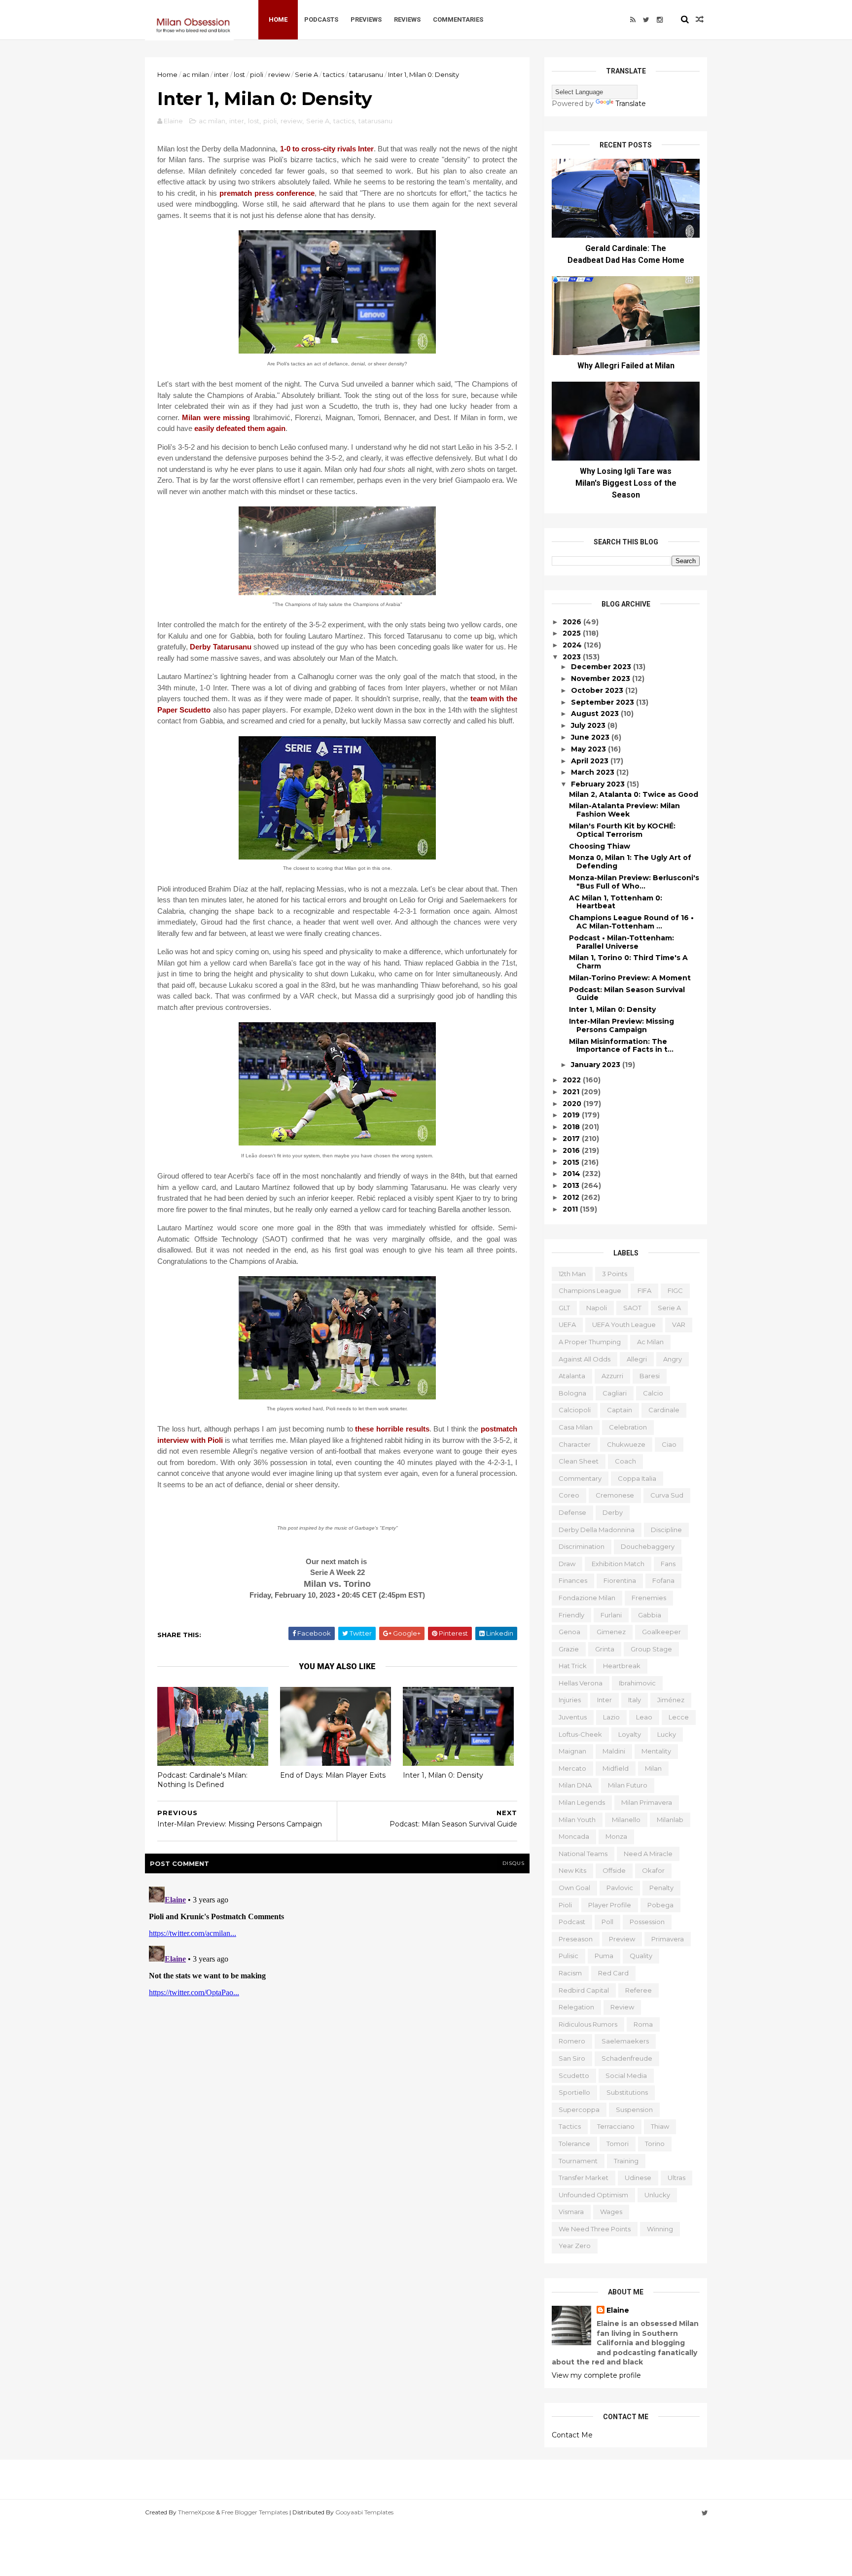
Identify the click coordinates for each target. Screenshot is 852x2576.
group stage (651, 1649)
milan (653, 1768)
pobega (660, 1905)
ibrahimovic (637, 1683)
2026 (573, 622)
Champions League (590, 1290)
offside (614, 1870)
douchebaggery (648, 1546)
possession (647, 1922)
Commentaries (458, 19)
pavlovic (620, 1888)
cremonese (615, 1495)
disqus (514, 1863)
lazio (611, 1717)
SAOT (632, 1308)
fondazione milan (587, 1598)
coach (625, 1461)
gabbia (650, 1615)
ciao (669, 1444)
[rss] (633, 20)
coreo (569, 1495)
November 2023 (602, 679)
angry (673, 1359)
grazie (569, 1649)
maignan (572, 1751)
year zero (575, 2246)
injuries (570, 1700)
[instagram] (660, 20)
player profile (610, 1905)
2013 (572, 1185)
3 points (615, 1274)
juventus (573, 1717)
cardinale (664, 1410)
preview (622, 1939)
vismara (571, 2212)
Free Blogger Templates (255, 2512)
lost (239, 74)
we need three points (595, 2229)
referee (639, 1990)
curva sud (667, 1495)
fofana (663, 1580)
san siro (572, 2058)
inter (221, 74)
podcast (572, 1922)
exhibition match (618, 1564)
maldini (614, 1751)
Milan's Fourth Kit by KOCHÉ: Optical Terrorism (622, 830)
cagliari (615, 1393)
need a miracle (648, 1854)
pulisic (568, 1956)
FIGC (675, 1290)
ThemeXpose (196, 2512)
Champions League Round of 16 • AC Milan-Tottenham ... (631, 922)
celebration (628, 1427)
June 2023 (591, 737)
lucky (667, 1734)
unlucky (657, 2195)
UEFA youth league (624, 1324)
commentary (580, 1478)
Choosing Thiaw (600, 846)
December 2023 (602, 667)
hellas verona (581, 1683)
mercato (572, 1768)
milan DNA (575, 1785)
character (575, 1444)
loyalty (630, 1734)
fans (668, 1564)
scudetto (574, 2075)
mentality (656, 1751)
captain (620, 1410)
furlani (611, 1615)
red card (613, 1973)
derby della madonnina (597, 1530)
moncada (574, 1836)
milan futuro (628, 1785)
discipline (666, 1530)
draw (567, 1564)
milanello (626, 1820)
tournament (578, 2161)
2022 (573, 1080)
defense (572, 1512)
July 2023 (589, 725)
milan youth (577, 1820)
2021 (572, 1092)
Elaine (618, 2310)
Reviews (407, 19)
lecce (679, 1717)
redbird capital (584, 1990)
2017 (572, 1139)
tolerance (574, 2144)
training (626, 2161)
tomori (618, 2144)
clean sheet (579, 1461)
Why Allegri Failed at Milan (626, 366)
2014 (572, 1174)
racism (570, 1973)
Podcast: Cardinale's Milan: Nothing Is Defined (202, 1780)
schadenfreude (627, 2058)
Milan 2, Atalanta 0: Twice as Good (634, 794)
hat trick (573, 1666)
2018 (572, 1127)
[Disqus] (337, 2006)
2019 (572, 1115)
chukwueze (626, 1444)
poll (607, 1922)
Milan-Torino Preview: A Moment (630, 978)
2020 (573, 1104)
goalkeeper (661, 1632)
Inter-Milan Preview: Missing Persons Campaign (621, 1025)
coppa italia (637, 1478)
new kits (572, 1870)
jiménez (671, 1700)
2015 (572, 1162)
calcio (653, 1393)
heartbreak (622, 1666)
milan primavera (647, 1802)
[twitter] (646, 20)
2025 (573, 633)
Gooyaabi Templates (364, 2512)
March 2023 (594, 772)
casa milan (576, 1427)
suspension (634, 2110)
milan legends (582, 1802)
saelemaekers (625, 2041)
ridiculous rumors (588, 2024)
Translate (631, 104)
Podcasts (321, 19)
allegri (637, 1359)
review (279, 74)
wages (611, 2212)
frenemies (649, 1598)
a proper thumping (590, 1342)
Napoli (597, 1308)
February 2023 (599, 784)
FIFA (644, 1290)
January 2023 (597, 1065)
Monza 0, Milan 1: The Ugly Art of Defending (630, 862)
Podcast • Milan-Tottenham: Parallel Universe (621, 942)
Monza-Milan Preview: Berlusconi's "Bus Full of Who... (634, 882)
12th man (572, 1274)
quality (641, 1956)
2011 (571, 1209)
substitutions (627, 2092)
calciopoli (575, 1410)
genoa (569, 1632)
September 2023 (603, 702)
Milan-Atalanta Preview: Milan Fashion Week (624, 810)
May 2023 (589, 749)
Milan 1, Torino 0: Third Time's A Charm (628, 962)
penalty (661, 1888)
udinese (638, 2178)
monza (616, 1836)
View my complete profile (596, 2375)
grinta (605, 1649)
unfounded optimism (593, 2195)
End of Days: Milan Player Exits (333, 1775)
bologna (572, 1393)
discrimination (582, 1546)
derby (613, 1512)
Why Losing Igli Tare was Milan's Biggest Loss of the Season (626, 483)
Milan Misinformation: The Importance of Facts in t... (621, 1046)
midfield (616, 1768)
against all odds (585, 1359)
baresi (650, 1376)
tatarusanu (366, 74)
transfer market (584, 2178)
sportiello (574, 2092)
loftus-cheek (580, 1734)
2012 (572, 1197)
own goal (574, 1888)
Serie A (306, 74)
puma (604, 1956)
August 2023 (596, 714)
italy (635, 1700)
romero (572, 2041)
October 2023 (598, 690)
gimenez (611, 1632)
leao (644, 1717)
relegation (576, 2007)
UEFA (567, 1324)
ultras (676, 2178)
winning (660, 2229)
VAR (679, 1324)
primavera (668, 1939)
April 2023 (591, 761)
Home (278, 19)
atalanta (572, 1376)
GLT (564, 1308)
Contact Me (572, 2435)
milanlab (670, 1820)
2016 (572, 1150)
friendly (571, 1615)
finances (573, 1580)
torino (655, 2144)
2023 (573, 657)
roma (643, 2024)
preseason (576, 1939)
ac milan (196, 74)
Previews (366, 19)
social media (626, 2075)
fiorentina (620, 1580)
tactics (334, 74)
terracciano (616, 2126)
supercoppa (579, 2110)
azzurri (612, 1376)
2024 (573, 645)
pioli (257, 74)
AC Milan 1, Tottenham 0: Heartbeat (616, 902)
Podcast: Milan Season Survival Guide (627, 994)
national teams (583, 1854)
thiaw (660, 2126)
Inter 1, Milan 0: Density (443, 1775)
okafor (653, 1870)
